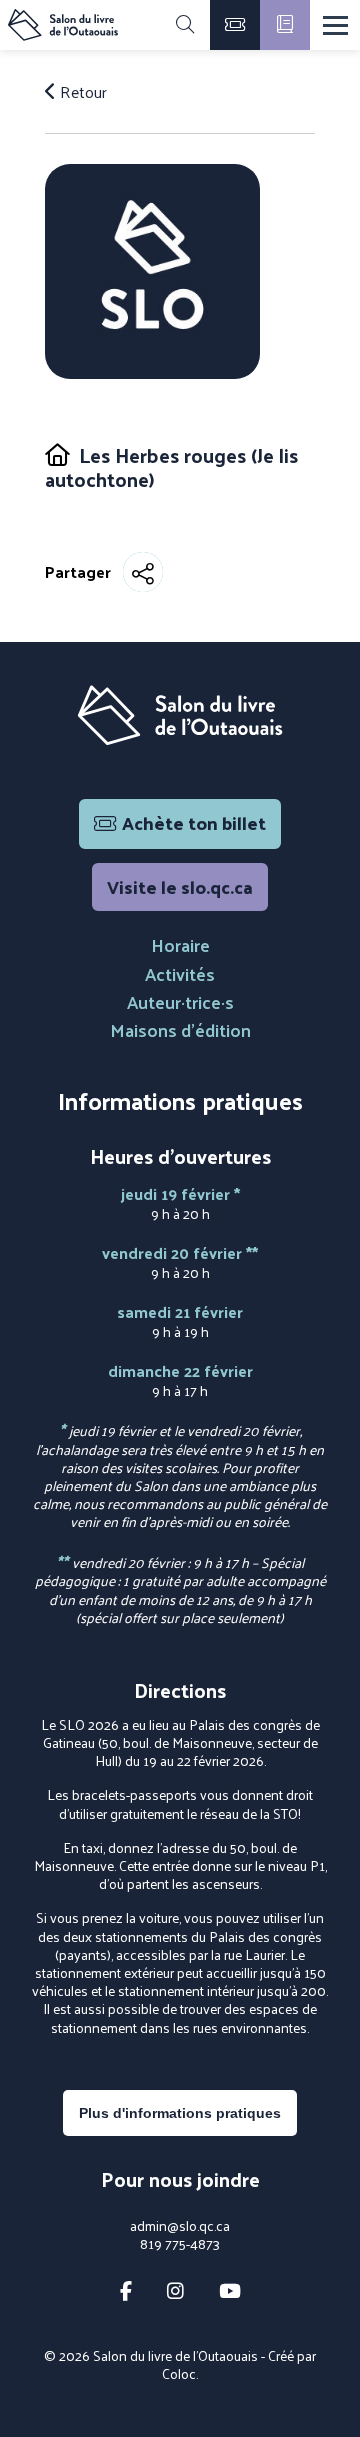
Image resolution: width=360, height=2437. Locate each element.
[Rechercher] (185, 25)
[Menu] (335, 25)
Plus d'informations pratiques (180, 2113)
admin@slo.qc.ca (180, 2226)
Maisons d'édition (180, 1029)
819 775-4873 (180, 2244)
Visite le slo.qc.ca (180, 886)
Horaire (180, 944)
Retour (81, 92)
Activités (180, 973)
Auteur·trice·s (180, 1001)
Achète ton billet (194, 822)
